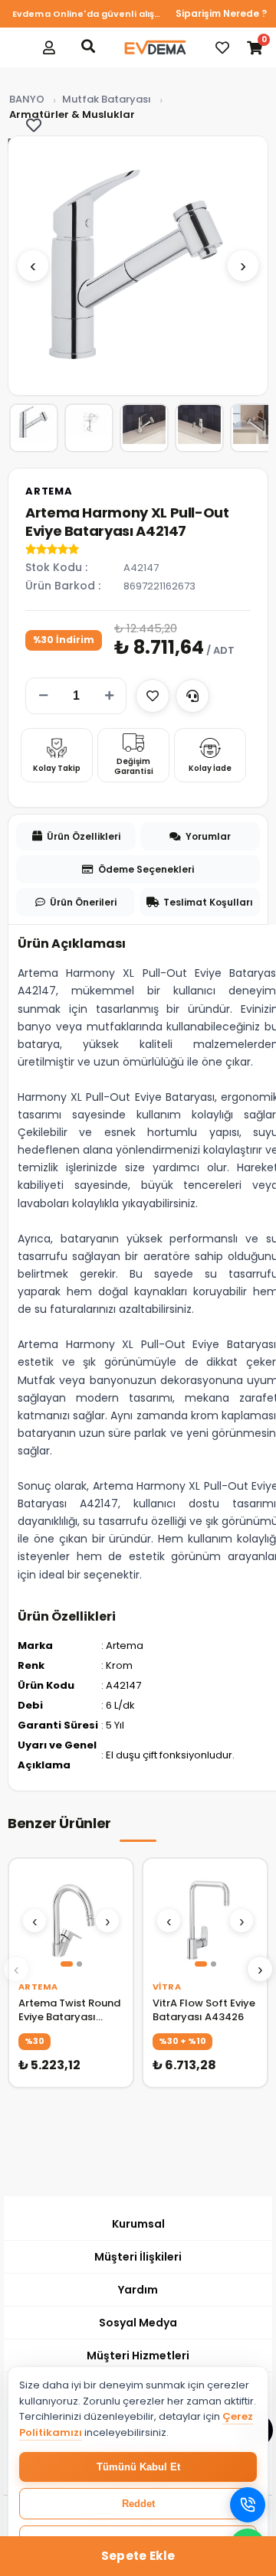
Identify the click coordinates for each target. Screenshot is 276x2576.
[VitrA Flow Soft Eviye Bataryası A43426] (205, 1920)
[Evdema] (155, 47)
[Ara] (88, 46)
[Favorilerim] (222, 47)
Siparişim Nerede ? (221, 13)
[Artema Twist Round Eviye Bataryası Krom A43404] (71, 1920)
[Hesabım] (49, 47)
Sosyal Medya (138, 2323)
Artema (49, 491)
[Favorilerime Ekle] (153, 696)
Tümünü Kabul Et (138, 2467)
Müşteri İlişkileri (138, 2257)
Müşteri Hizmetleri (138, 2356)
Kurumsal (138, 2224)
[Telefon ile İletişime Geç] (248, 2505)
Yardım (138, 2290)
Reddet (138, 2504)
